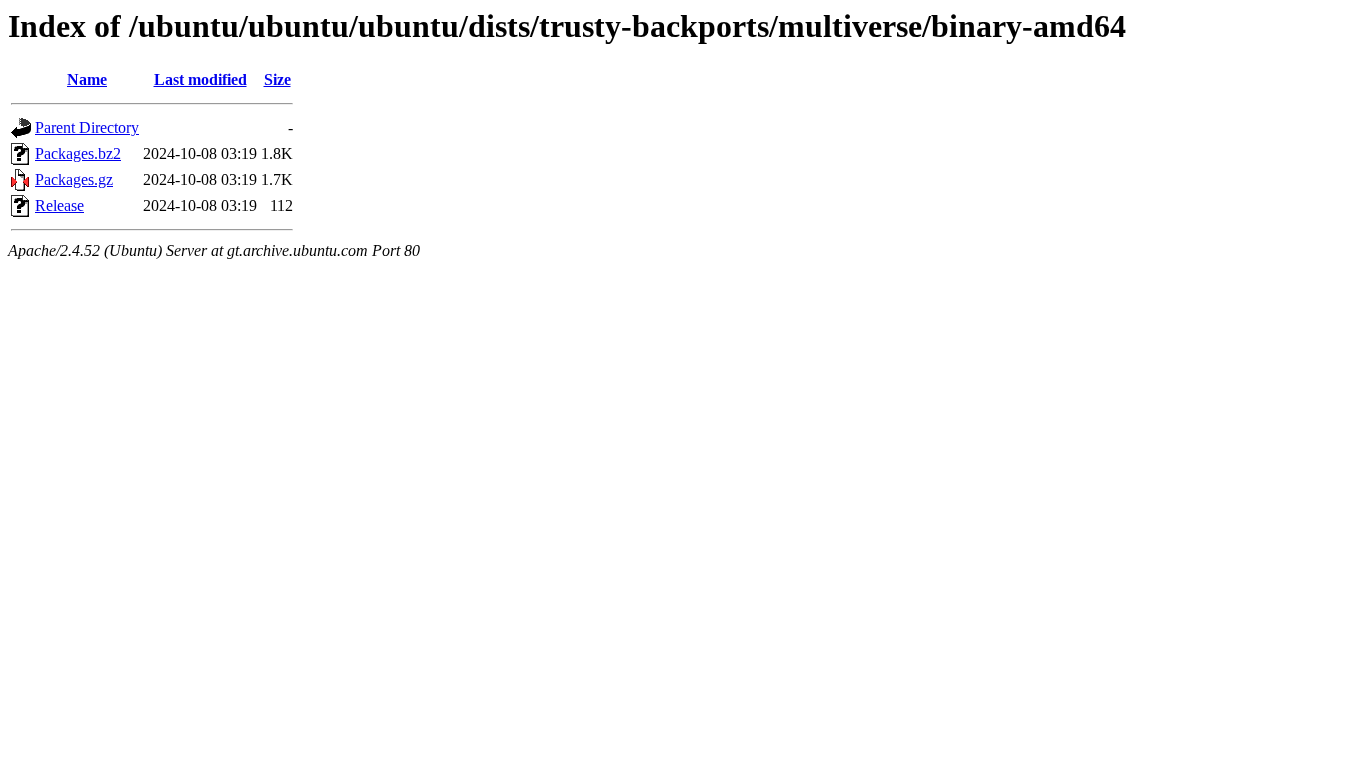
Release (59, 205)
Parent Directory (87, 127)
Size (277, 79)
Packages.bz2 (78, 153)
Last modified (200, 79)
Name (87, 79)
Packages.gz (74, 179)
